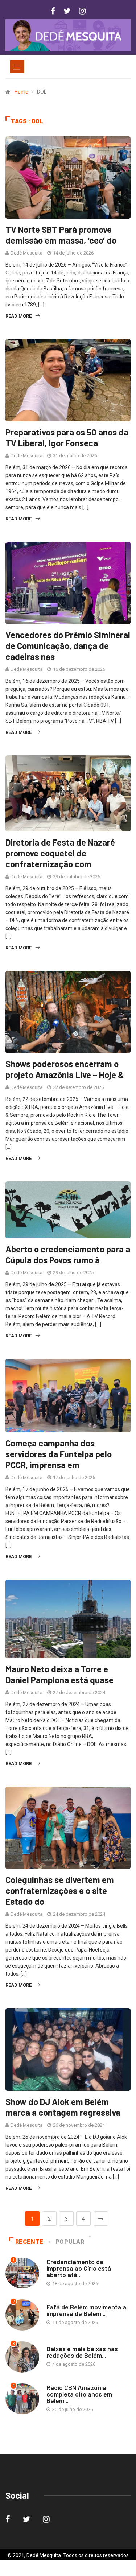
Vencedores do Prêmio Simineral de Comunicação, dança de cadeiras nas (68, 646)
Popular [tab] (70, 2242)
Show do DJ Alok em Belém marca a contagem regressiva (63, 2107)
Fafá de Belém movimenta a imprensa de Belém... (86, 2310)
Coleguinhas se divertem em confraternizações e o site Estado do (60, 1890)
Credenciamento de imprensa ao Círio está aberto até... (79, 2268)
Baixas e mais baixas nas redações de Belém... (82, 2352)
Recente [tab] (29, 2242)
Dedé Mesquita (26, 253)
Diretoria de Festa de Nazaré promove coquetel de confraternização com (60, 853)
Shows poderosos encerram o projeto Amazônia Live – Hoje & (65, 1069)
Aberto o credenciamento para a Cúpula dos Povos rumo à (68, 1254)
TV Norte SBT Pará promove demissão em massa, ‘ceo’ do (61, 235)
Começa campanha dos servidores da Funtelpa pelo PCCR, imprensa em (59, 1454)
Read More (18, 316)
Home (21, 92)
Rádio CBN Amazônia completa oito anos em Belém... (79, 2394)
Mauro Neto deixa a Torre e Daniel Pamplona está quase (59, 1674)
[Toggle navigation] (17, 67)
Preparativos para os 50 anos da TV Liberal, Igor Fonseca (67, 437)
